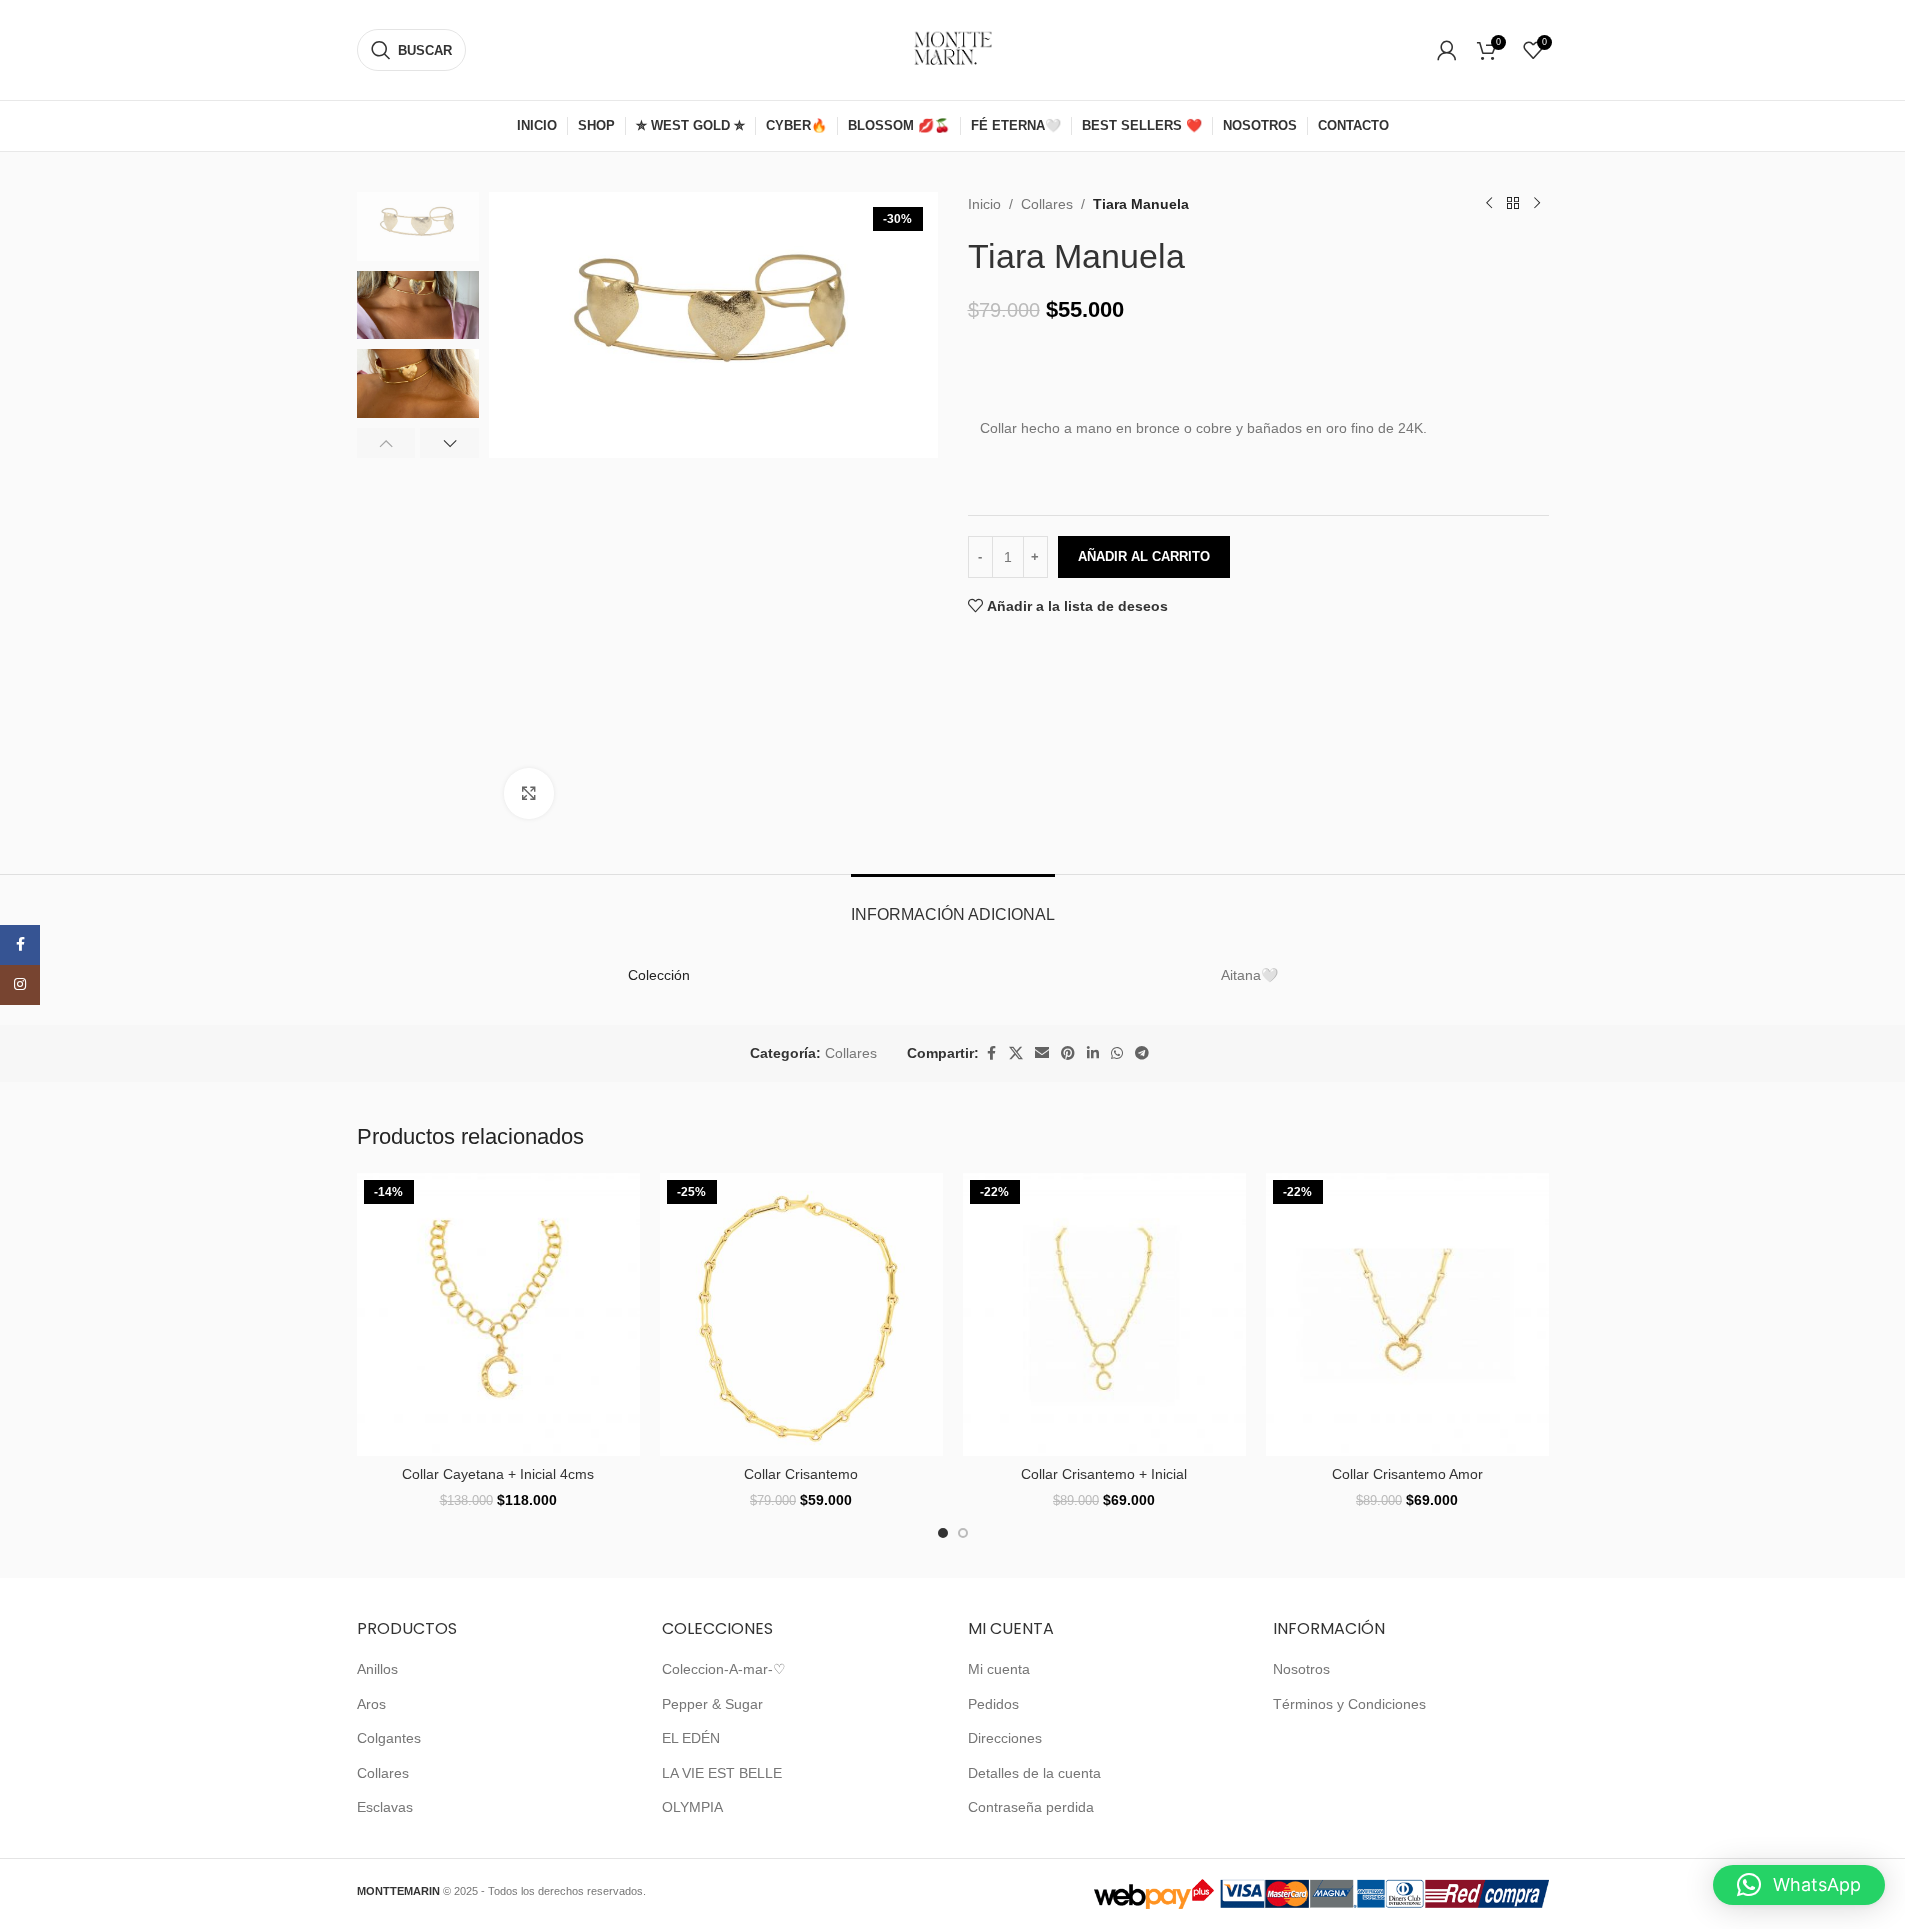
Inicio (984, 204)
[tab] (953, 904)
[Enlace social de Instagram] (20, 985)
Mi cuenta (999, 1669)
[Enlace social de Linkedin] (1093, 1053)
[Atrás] (1513, 204)
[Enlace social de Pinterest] (1068, 1053)
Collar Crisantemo (801, 1474)
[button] (386, 443)
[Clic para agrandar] (529, 793)
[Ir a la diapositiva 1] (943, 1533)
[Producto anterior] (1489, 204)
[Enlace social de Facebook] (991, 1053)
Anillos (377, 1669)
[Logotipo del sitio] (953, 49)
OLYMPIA (692, 1807)
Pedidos (993, 1704)
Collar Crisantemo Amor (1407, 1474)
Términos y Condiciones (1349, 1704)
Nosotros (1301, 1669)
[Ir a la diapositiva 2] (963, 1533)
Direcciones (1005, 1738)
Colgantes (389, 1738)
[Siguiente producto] (1537, 204)
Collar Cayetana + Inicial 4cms (498, 1474)
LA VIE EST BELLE (722, 1773)
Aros (371, 1704)
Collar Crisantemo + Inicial (1104, 1474)
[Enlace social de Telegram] (1142, 1053)
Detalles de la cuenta (1034, 1773)
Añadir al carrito (1144, 556)
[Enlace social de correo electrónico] (1042, 1053)
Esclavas (385, 1807)
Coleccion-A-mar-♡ (724, 1669)
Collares (1047, 204)
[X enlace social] (1016, 1053)
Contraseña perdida (1031, 1807)
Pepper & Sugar (712, 1704)
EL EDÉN (691, 1738)
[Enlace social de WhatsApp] (1117, 1053)
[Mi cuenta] (1447, 50)
